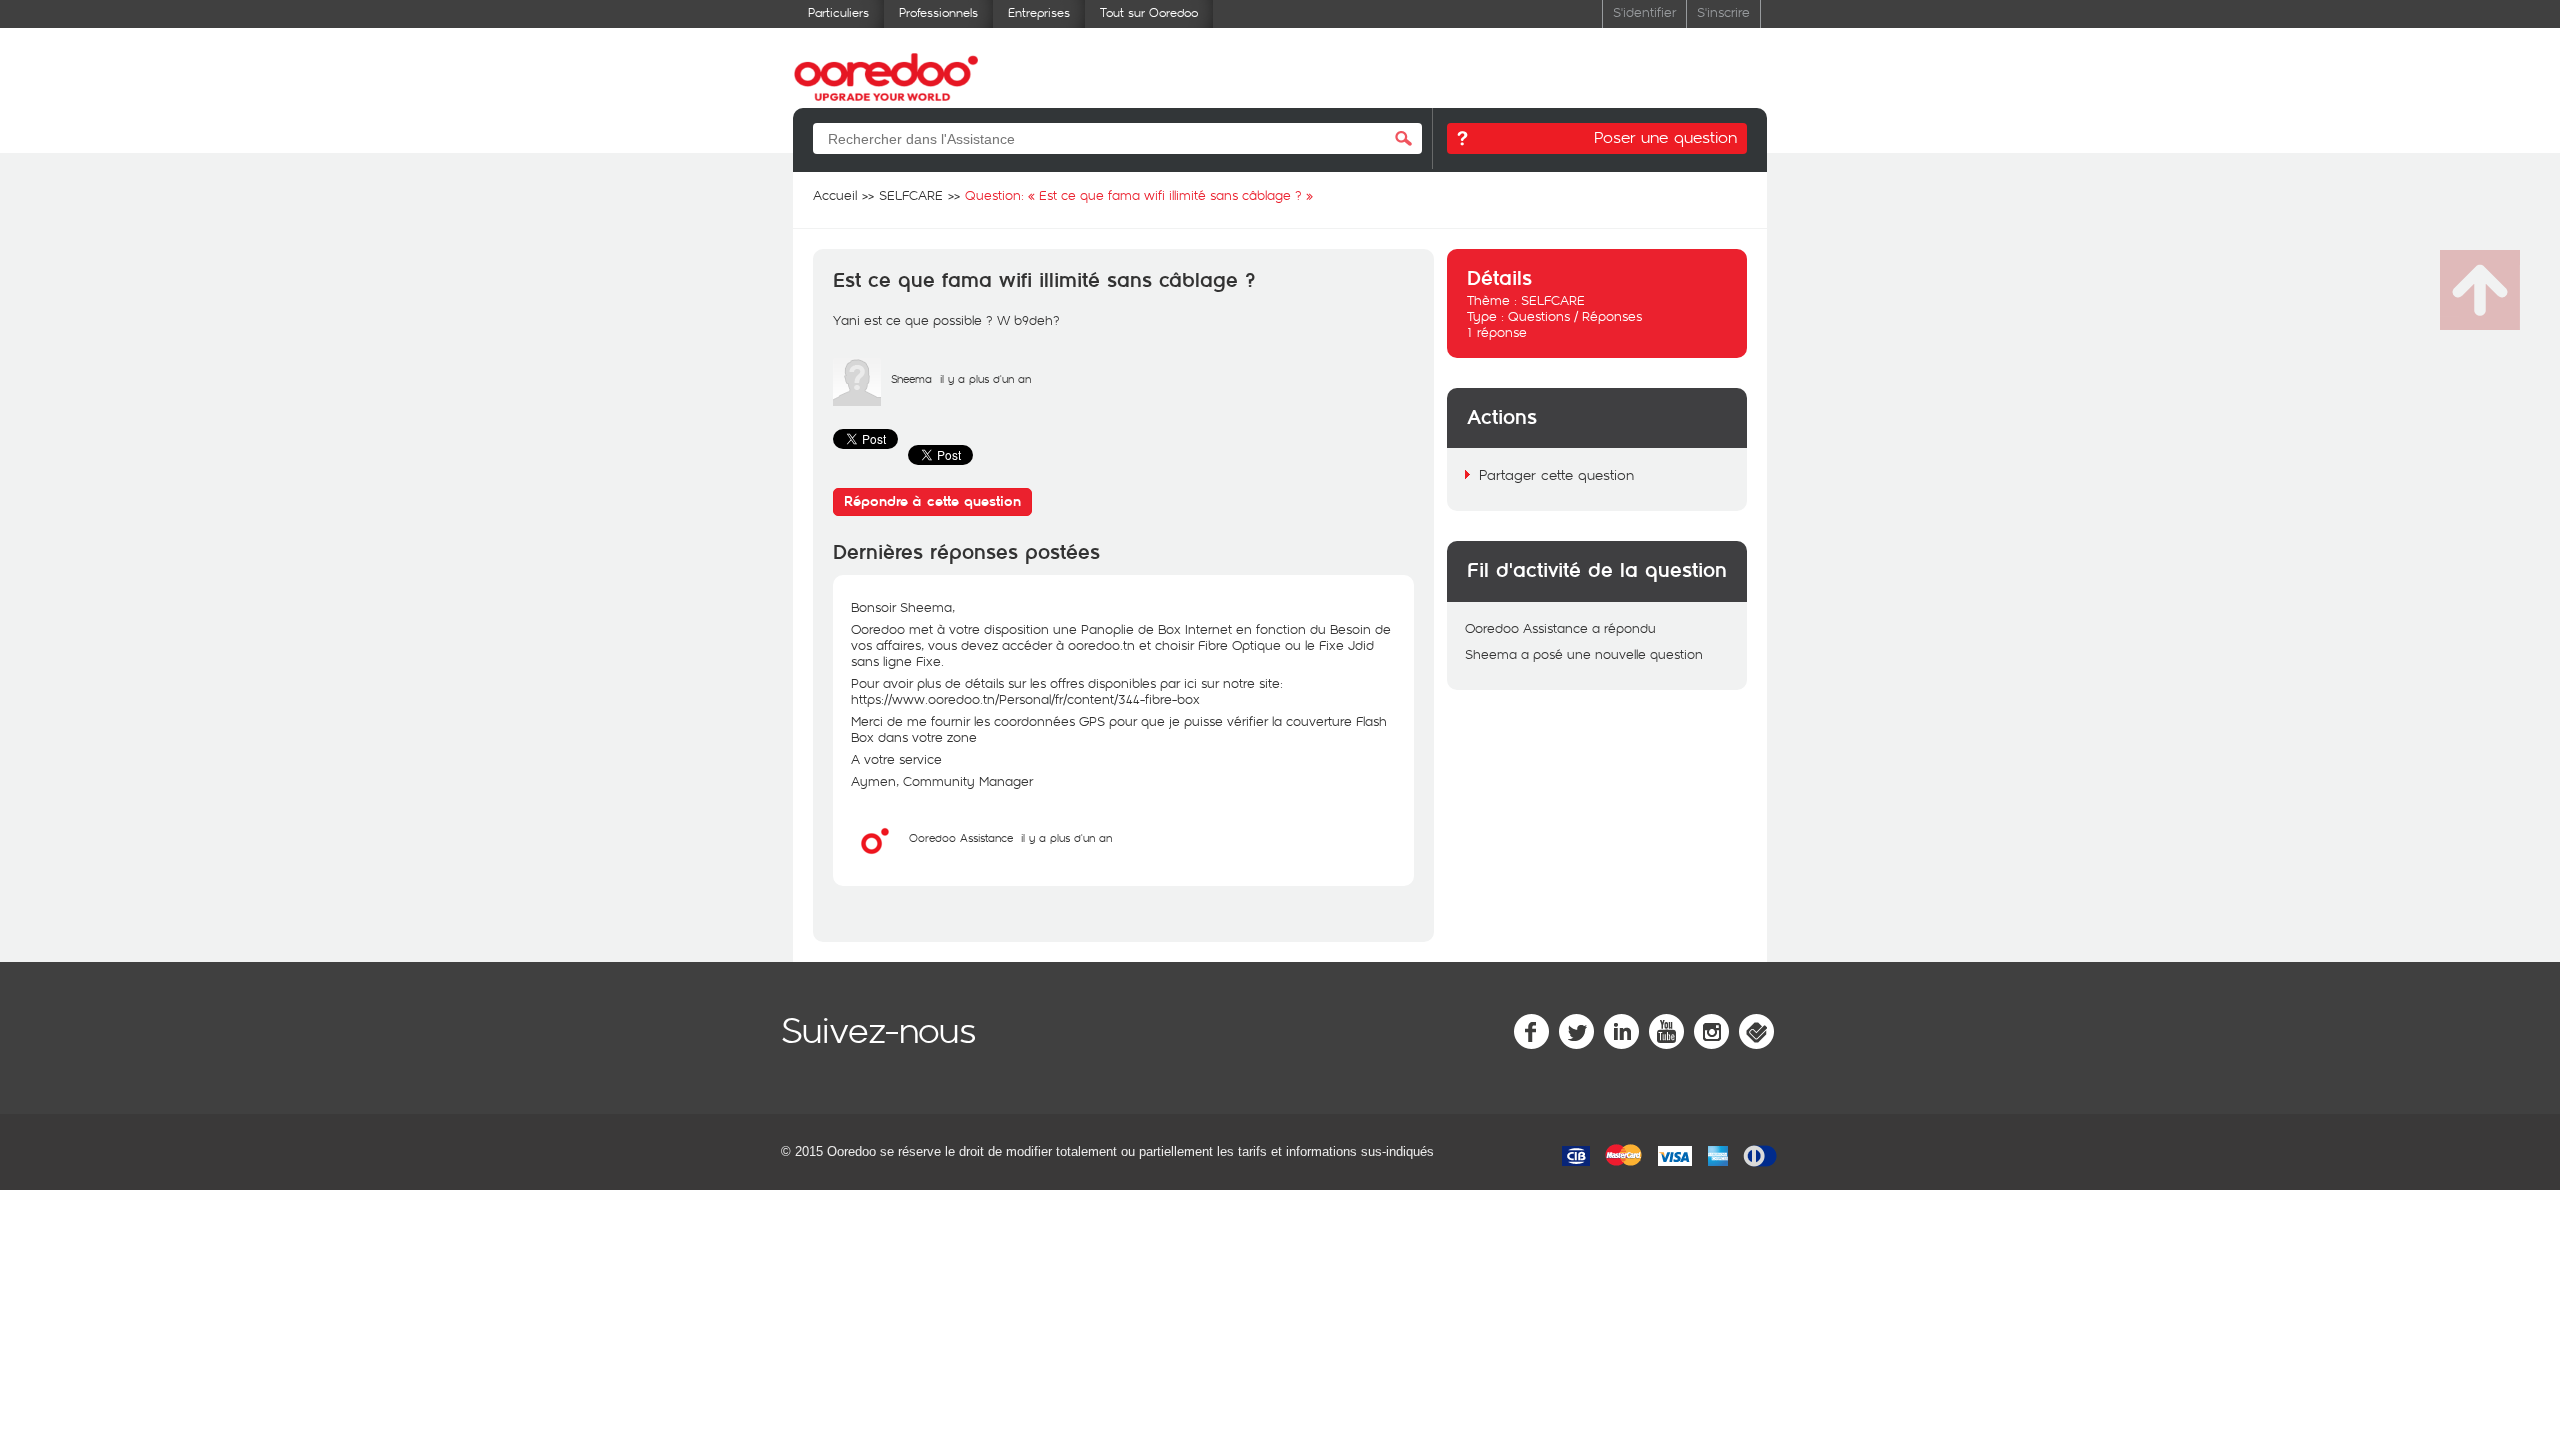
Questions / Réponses (1575, 316)
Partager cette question (1556, 474)
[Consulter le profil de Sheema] (857, 401)
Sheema (911, 378)
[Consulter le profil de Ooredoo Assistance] (875, 860)
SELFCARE (1553, 300)
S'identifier (1644, 11)
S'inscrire (1723, 11)
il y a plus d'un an (1066, 837)
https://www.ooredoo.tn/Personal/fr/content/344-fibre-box (1025, 699)
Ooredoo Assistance (961, 837)
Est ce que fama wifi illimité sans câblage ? (1044, 281)
